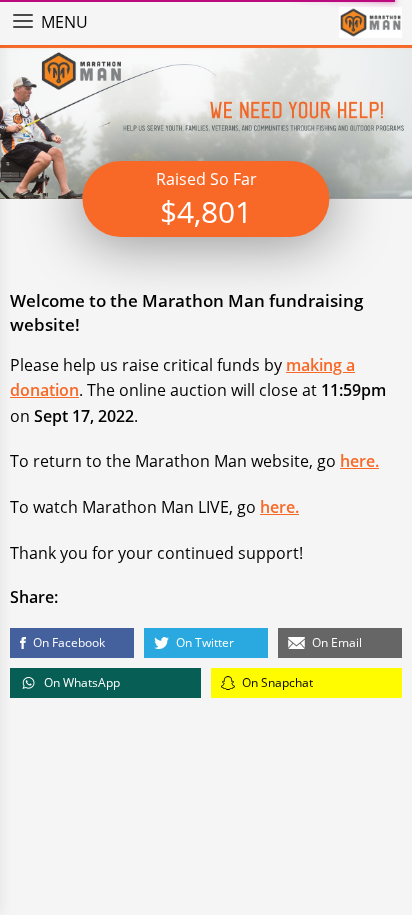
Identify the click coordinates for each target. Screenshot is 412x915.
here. (359, 461)
